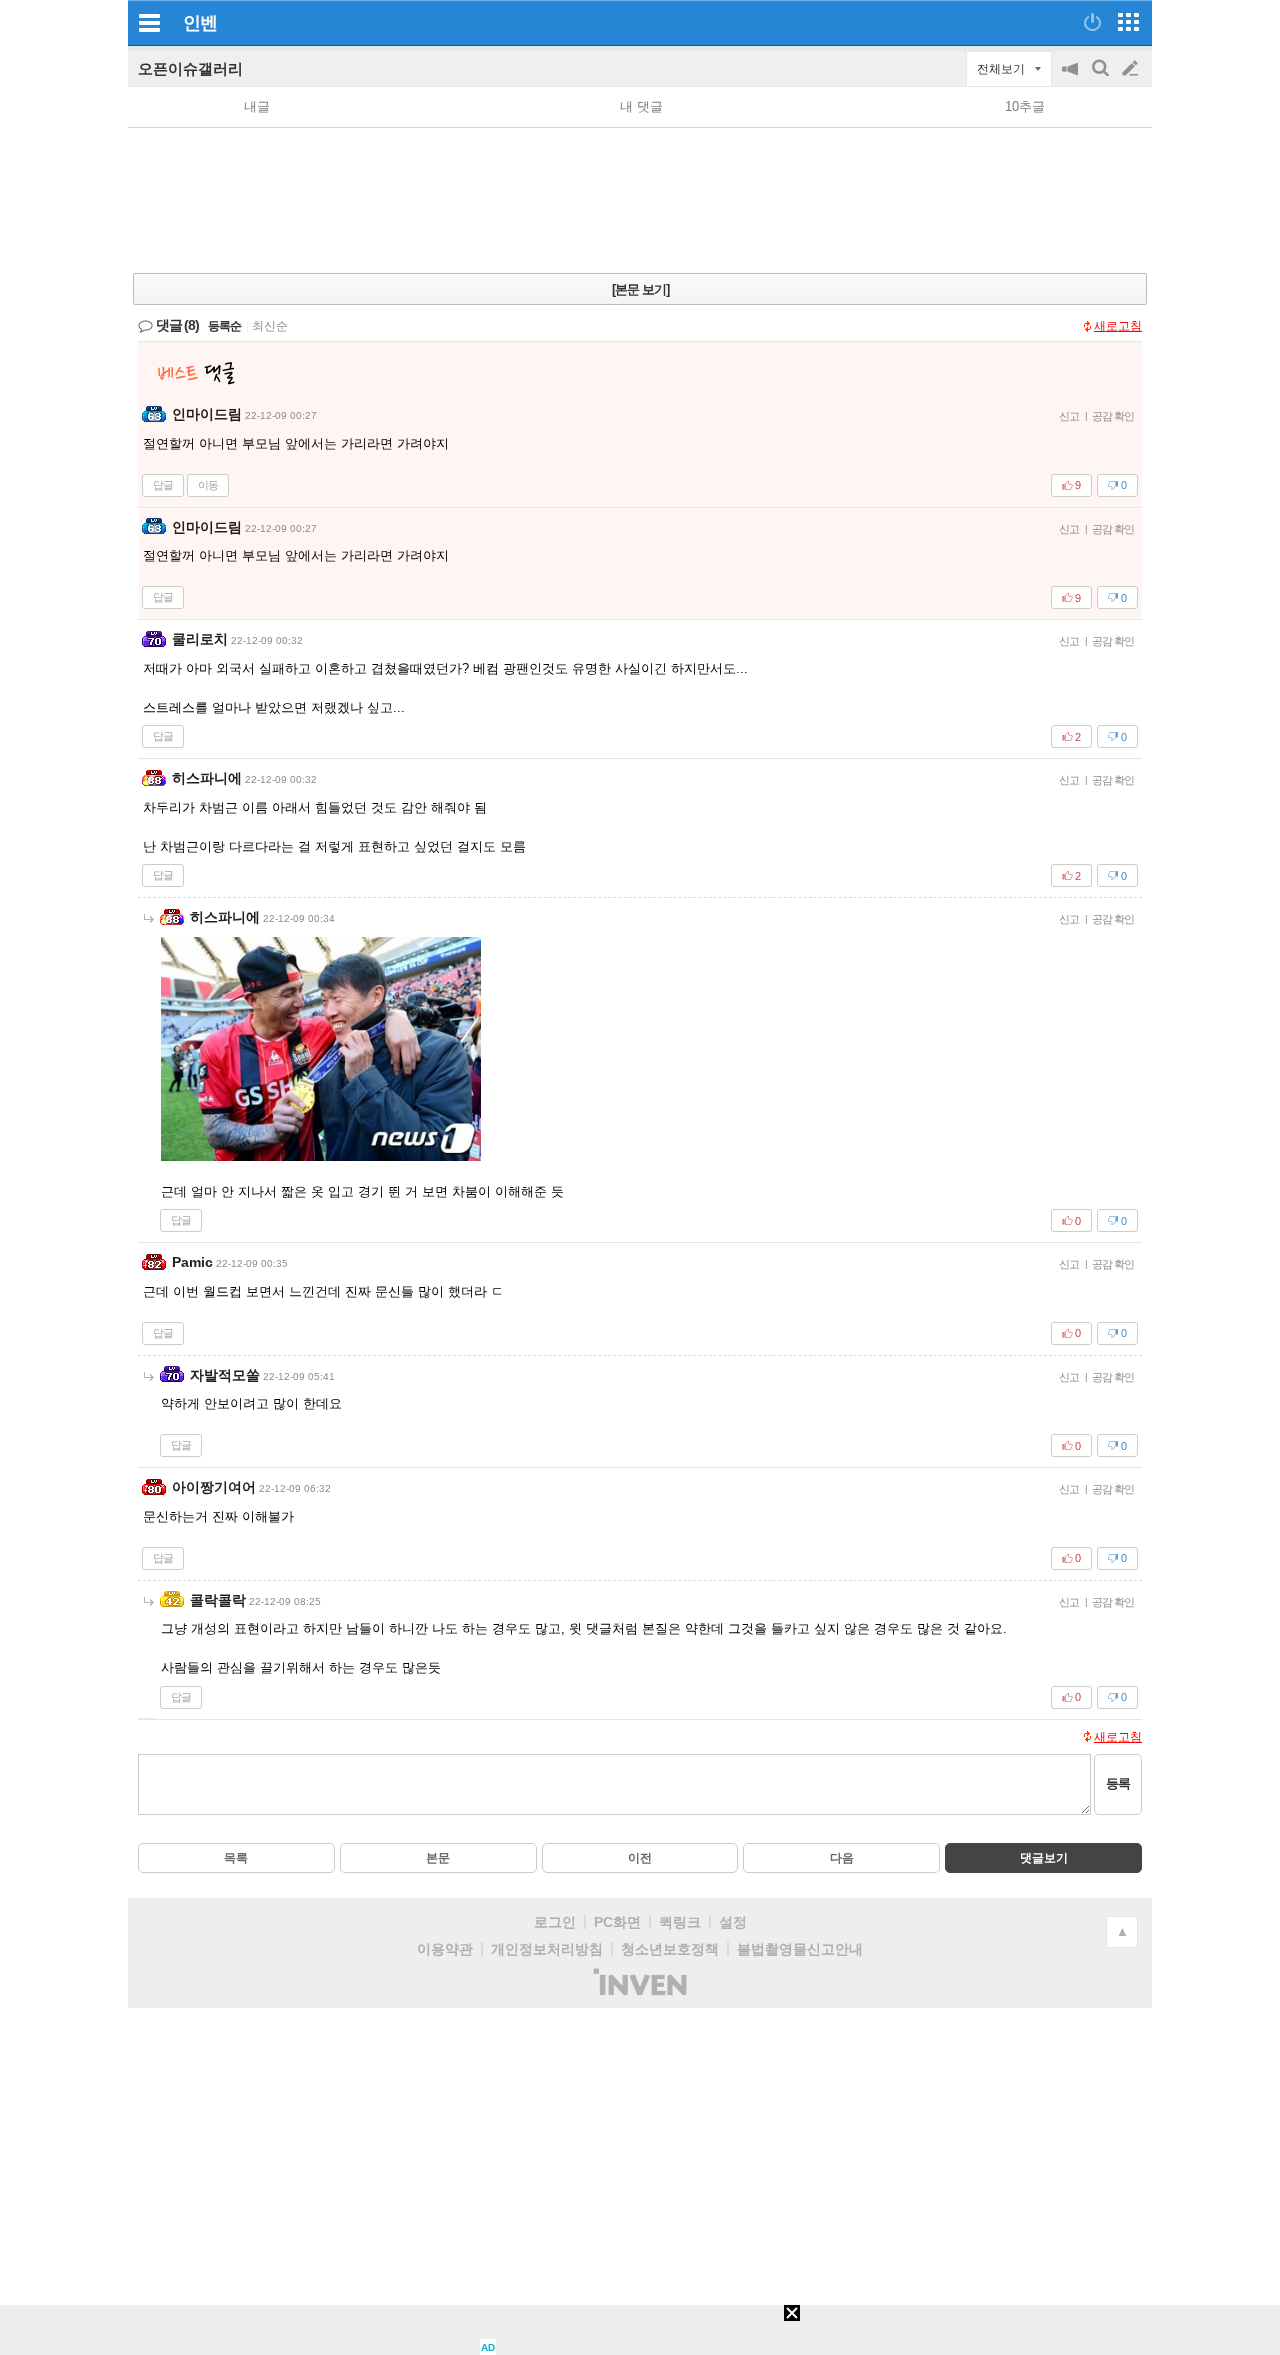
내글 (257, 106)
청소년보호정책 (670, 1949)
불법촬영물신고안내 (800, 1949)
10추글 (1025, 106)
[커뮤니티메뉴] (149, 22)
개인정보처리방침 (547, 1949)
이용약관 (445, 1949)
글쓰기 (1132, 69)
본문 (438, 1858)
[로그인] (1092, 22)
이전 (640, 1858)
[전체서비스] (1128, 22)
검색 (1102, 78)
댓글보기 (1044, 1858)
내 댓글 (641, 106)
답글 (163, 485)
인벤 (200, 23)
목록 (236, 1858)
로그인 (555, 1922)
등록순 (224, 326)
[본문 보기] (640, 289)
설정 (733, 1922)
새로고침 (1118, 326)
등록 (1118, 1783)
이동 (208, 485)
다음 (842, 1858)
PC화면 (617, 1922)
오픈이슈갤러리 (190, 68)
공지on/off (1072, 78)
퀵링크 (680, 1922)
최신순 (270, 326)
